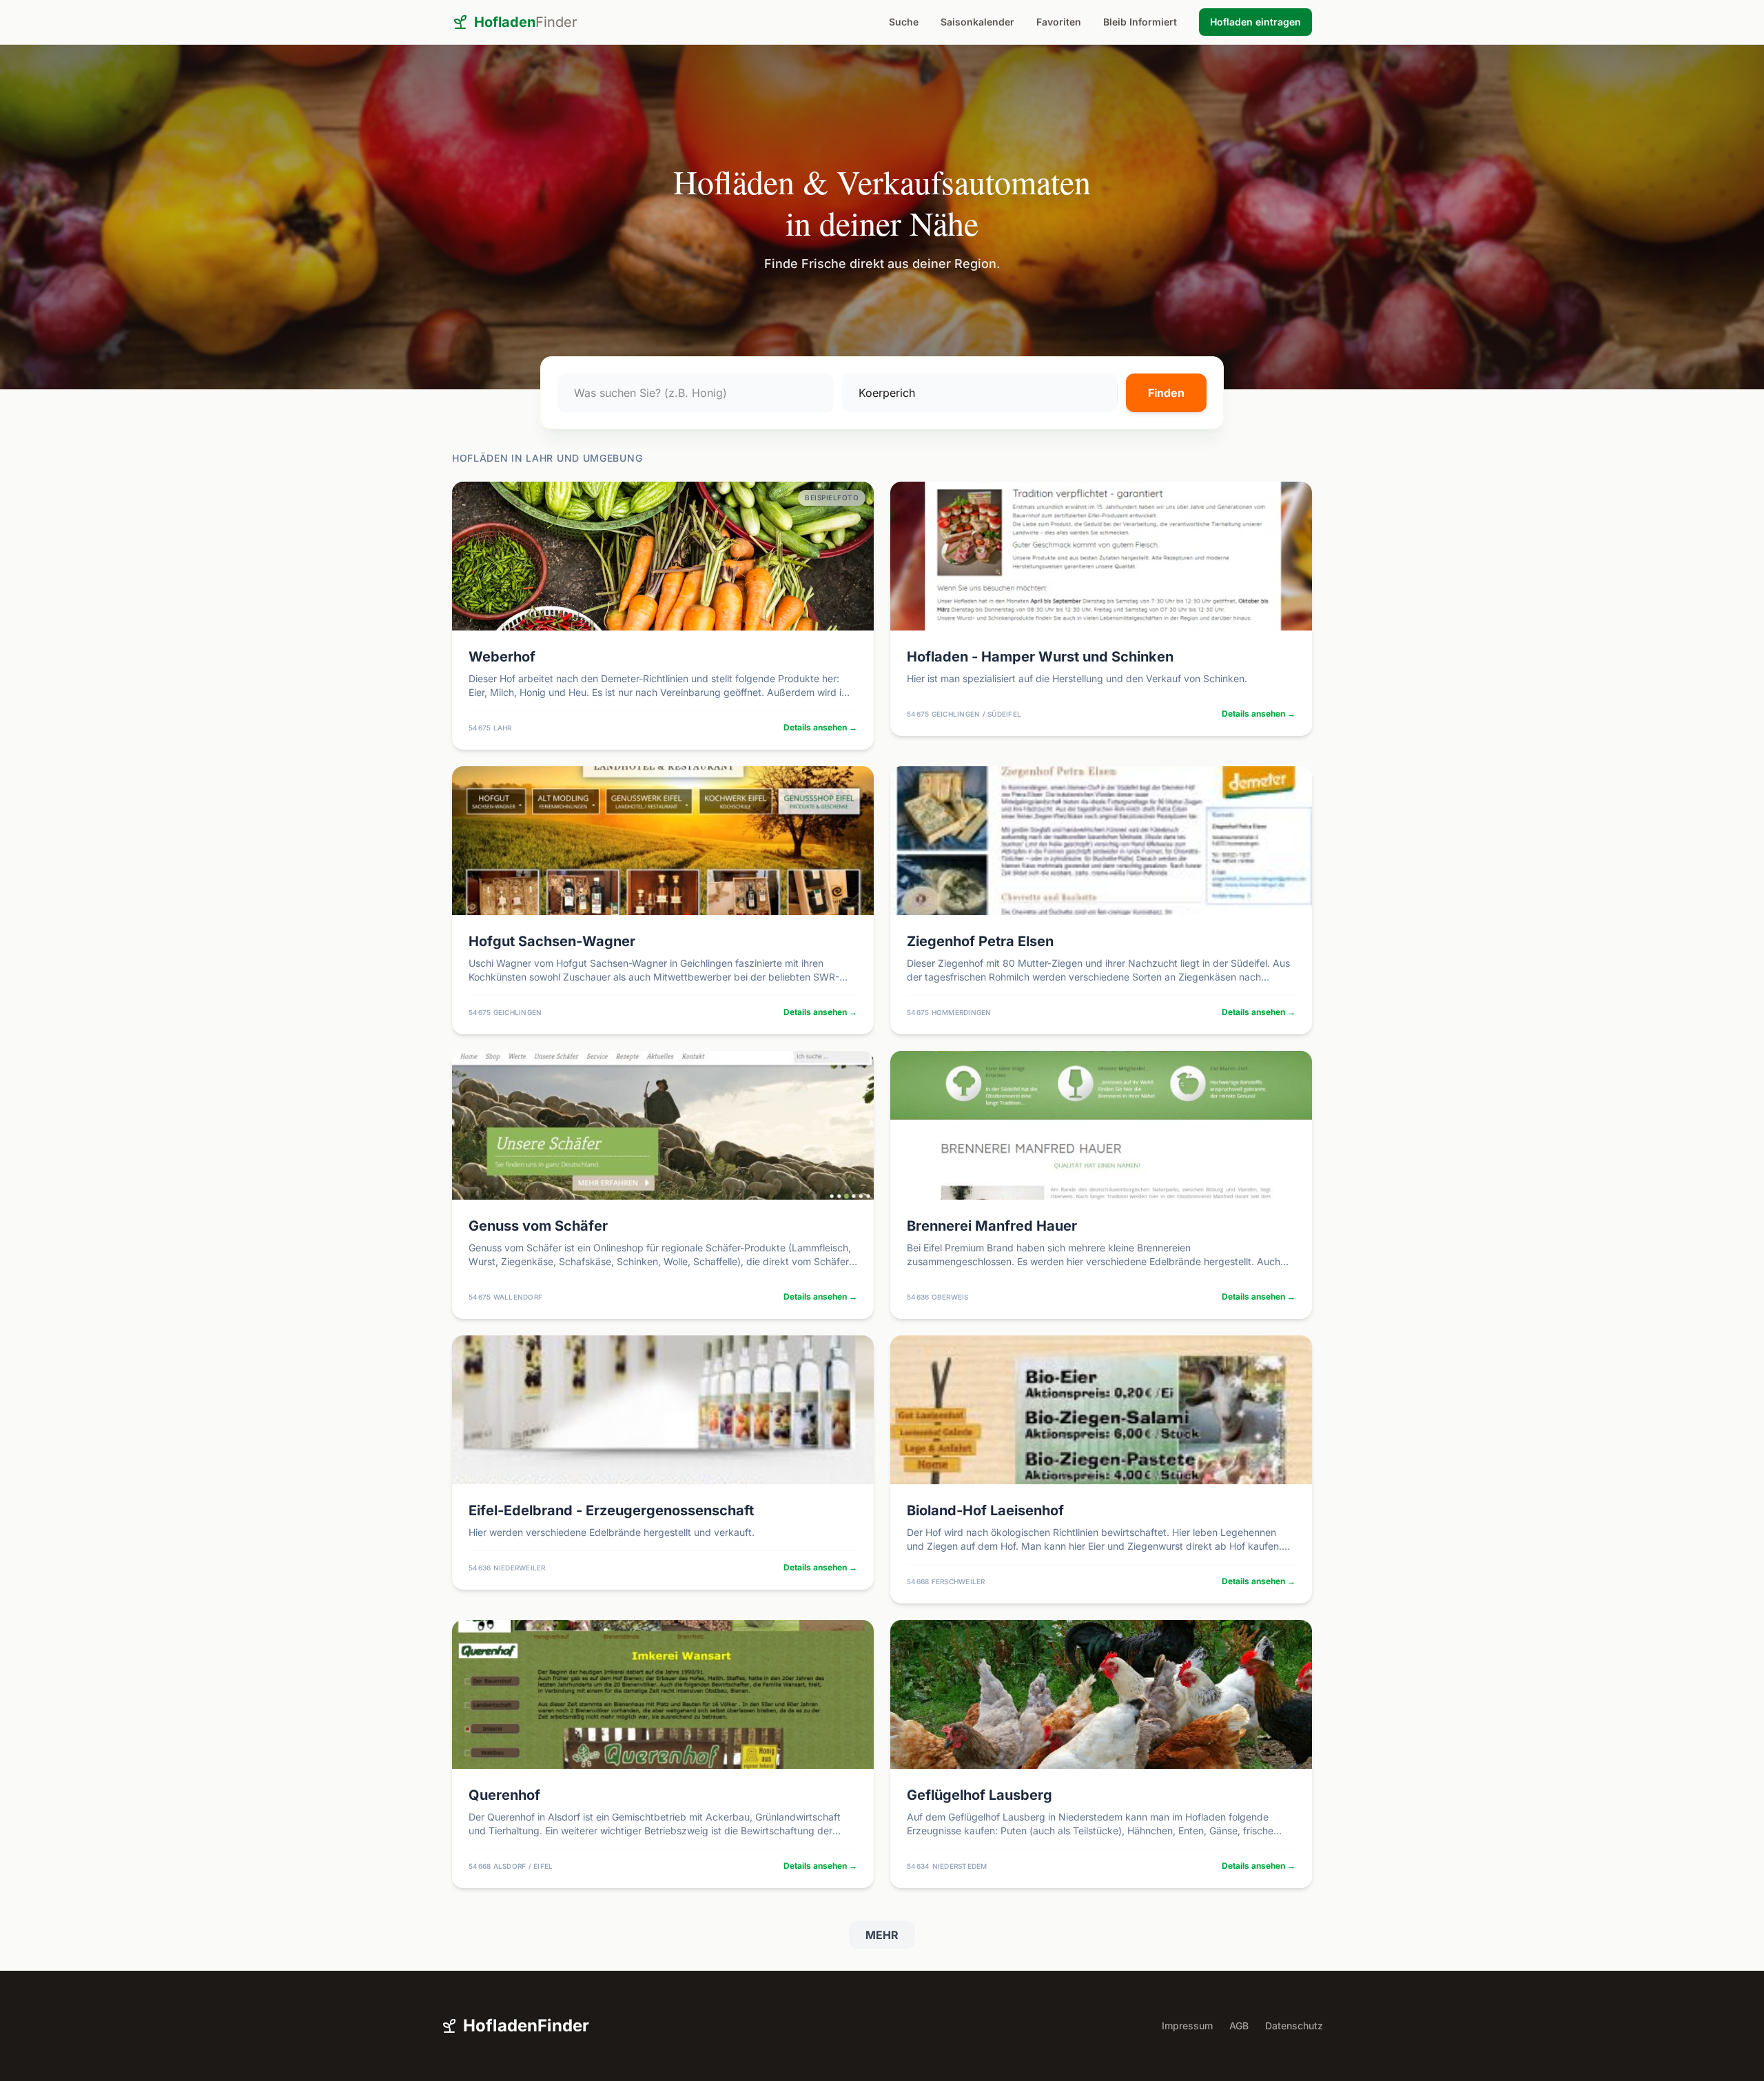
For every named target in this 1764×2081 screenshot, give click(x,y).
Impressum (1187, 2026)
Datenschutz (1294, 2026)
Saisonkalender (977, 22)
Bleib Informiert (1140, 22)
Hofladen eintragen (1255, 22)
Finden (1166, 393)
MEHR (882, 1935)
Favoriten (1059, 22)
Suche (904, 22)
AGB (1239, 2026)
